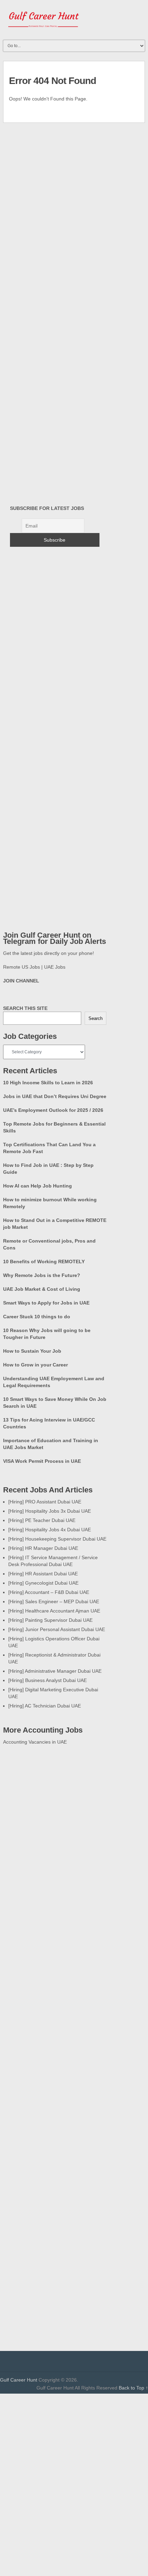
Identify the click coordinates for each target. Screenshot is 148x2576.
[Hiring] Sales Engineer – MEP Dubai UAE (54, 1601)
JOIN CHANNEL (21, 981)
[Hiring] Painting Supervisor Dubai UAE (50, 1620)
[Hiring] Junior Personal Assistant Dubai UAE (57, 1629)
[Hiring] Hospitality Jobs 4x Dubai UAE (50, 1530)
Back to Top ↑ (133, 2388)
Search (96, 1018)
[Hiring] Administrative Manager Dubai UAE (55, 1671)
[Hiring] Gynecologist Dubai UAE (43, 1583)
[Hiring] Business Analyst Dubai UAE (47, 1680)
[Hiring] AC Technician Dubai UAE (45, 1706)
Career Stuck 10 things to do (37, 1317)
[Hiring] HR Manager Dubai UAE (43, 1548)
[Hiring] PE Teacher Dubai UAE (42, 1520)
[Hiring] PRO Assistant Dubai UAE (45, 1502)
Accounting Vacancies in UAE (35, 1742)
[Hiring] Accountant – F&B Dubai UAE (49, 1592)
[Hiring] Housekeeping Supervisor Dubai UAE (57, 1539)
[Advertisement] (61, 2188)
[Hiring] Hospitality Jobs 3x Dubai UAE (50, 1511)
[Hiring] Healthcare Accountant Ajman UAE (54, 1611)
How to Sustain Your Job (32, 1351)
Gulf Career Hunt (19, 2380)
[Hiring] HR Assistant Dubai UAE (43, 1574)
